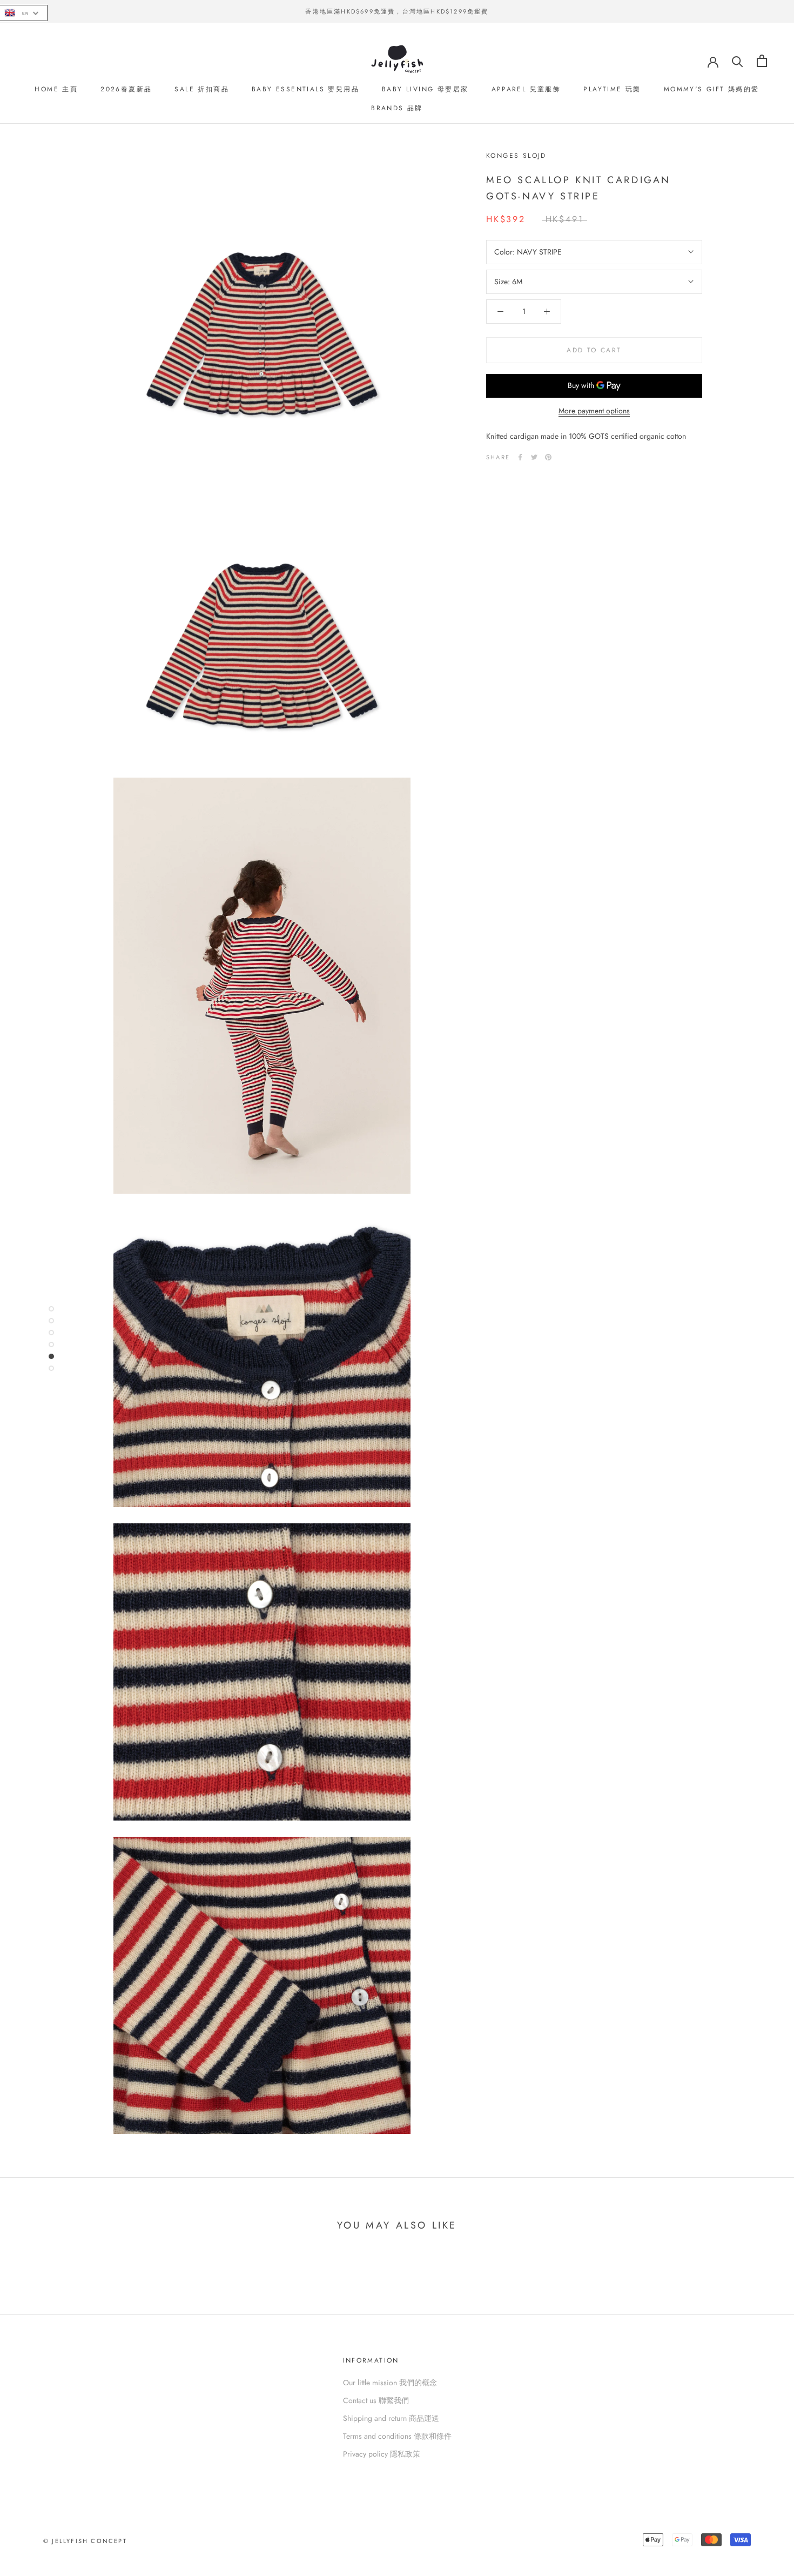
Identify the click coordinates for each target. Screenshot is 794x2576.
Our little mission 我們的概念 (390, 2383)
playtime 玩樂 (612, 89)
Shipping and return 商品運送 (391, 2418)
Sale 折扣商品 (202, 89)
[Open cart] (762, 61)
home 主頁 (56, 89)
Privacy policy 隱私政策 (382, 2454)
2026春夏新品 (126, 89)
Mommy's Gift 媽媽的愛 (712, 89)
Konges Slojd (516, 156)
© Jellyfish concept (85, 2541)
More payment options (594, 411)
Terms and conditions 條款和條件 (397, 2436)
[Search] (738, 61)
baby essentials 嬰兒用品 (305, 89)
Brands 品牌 (397, 108)
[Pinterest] (548, 457)
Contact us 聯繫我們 (376, 2400)
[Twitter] (534, 457)
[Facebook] (520, 457)
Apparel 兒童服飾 (526, 89)
